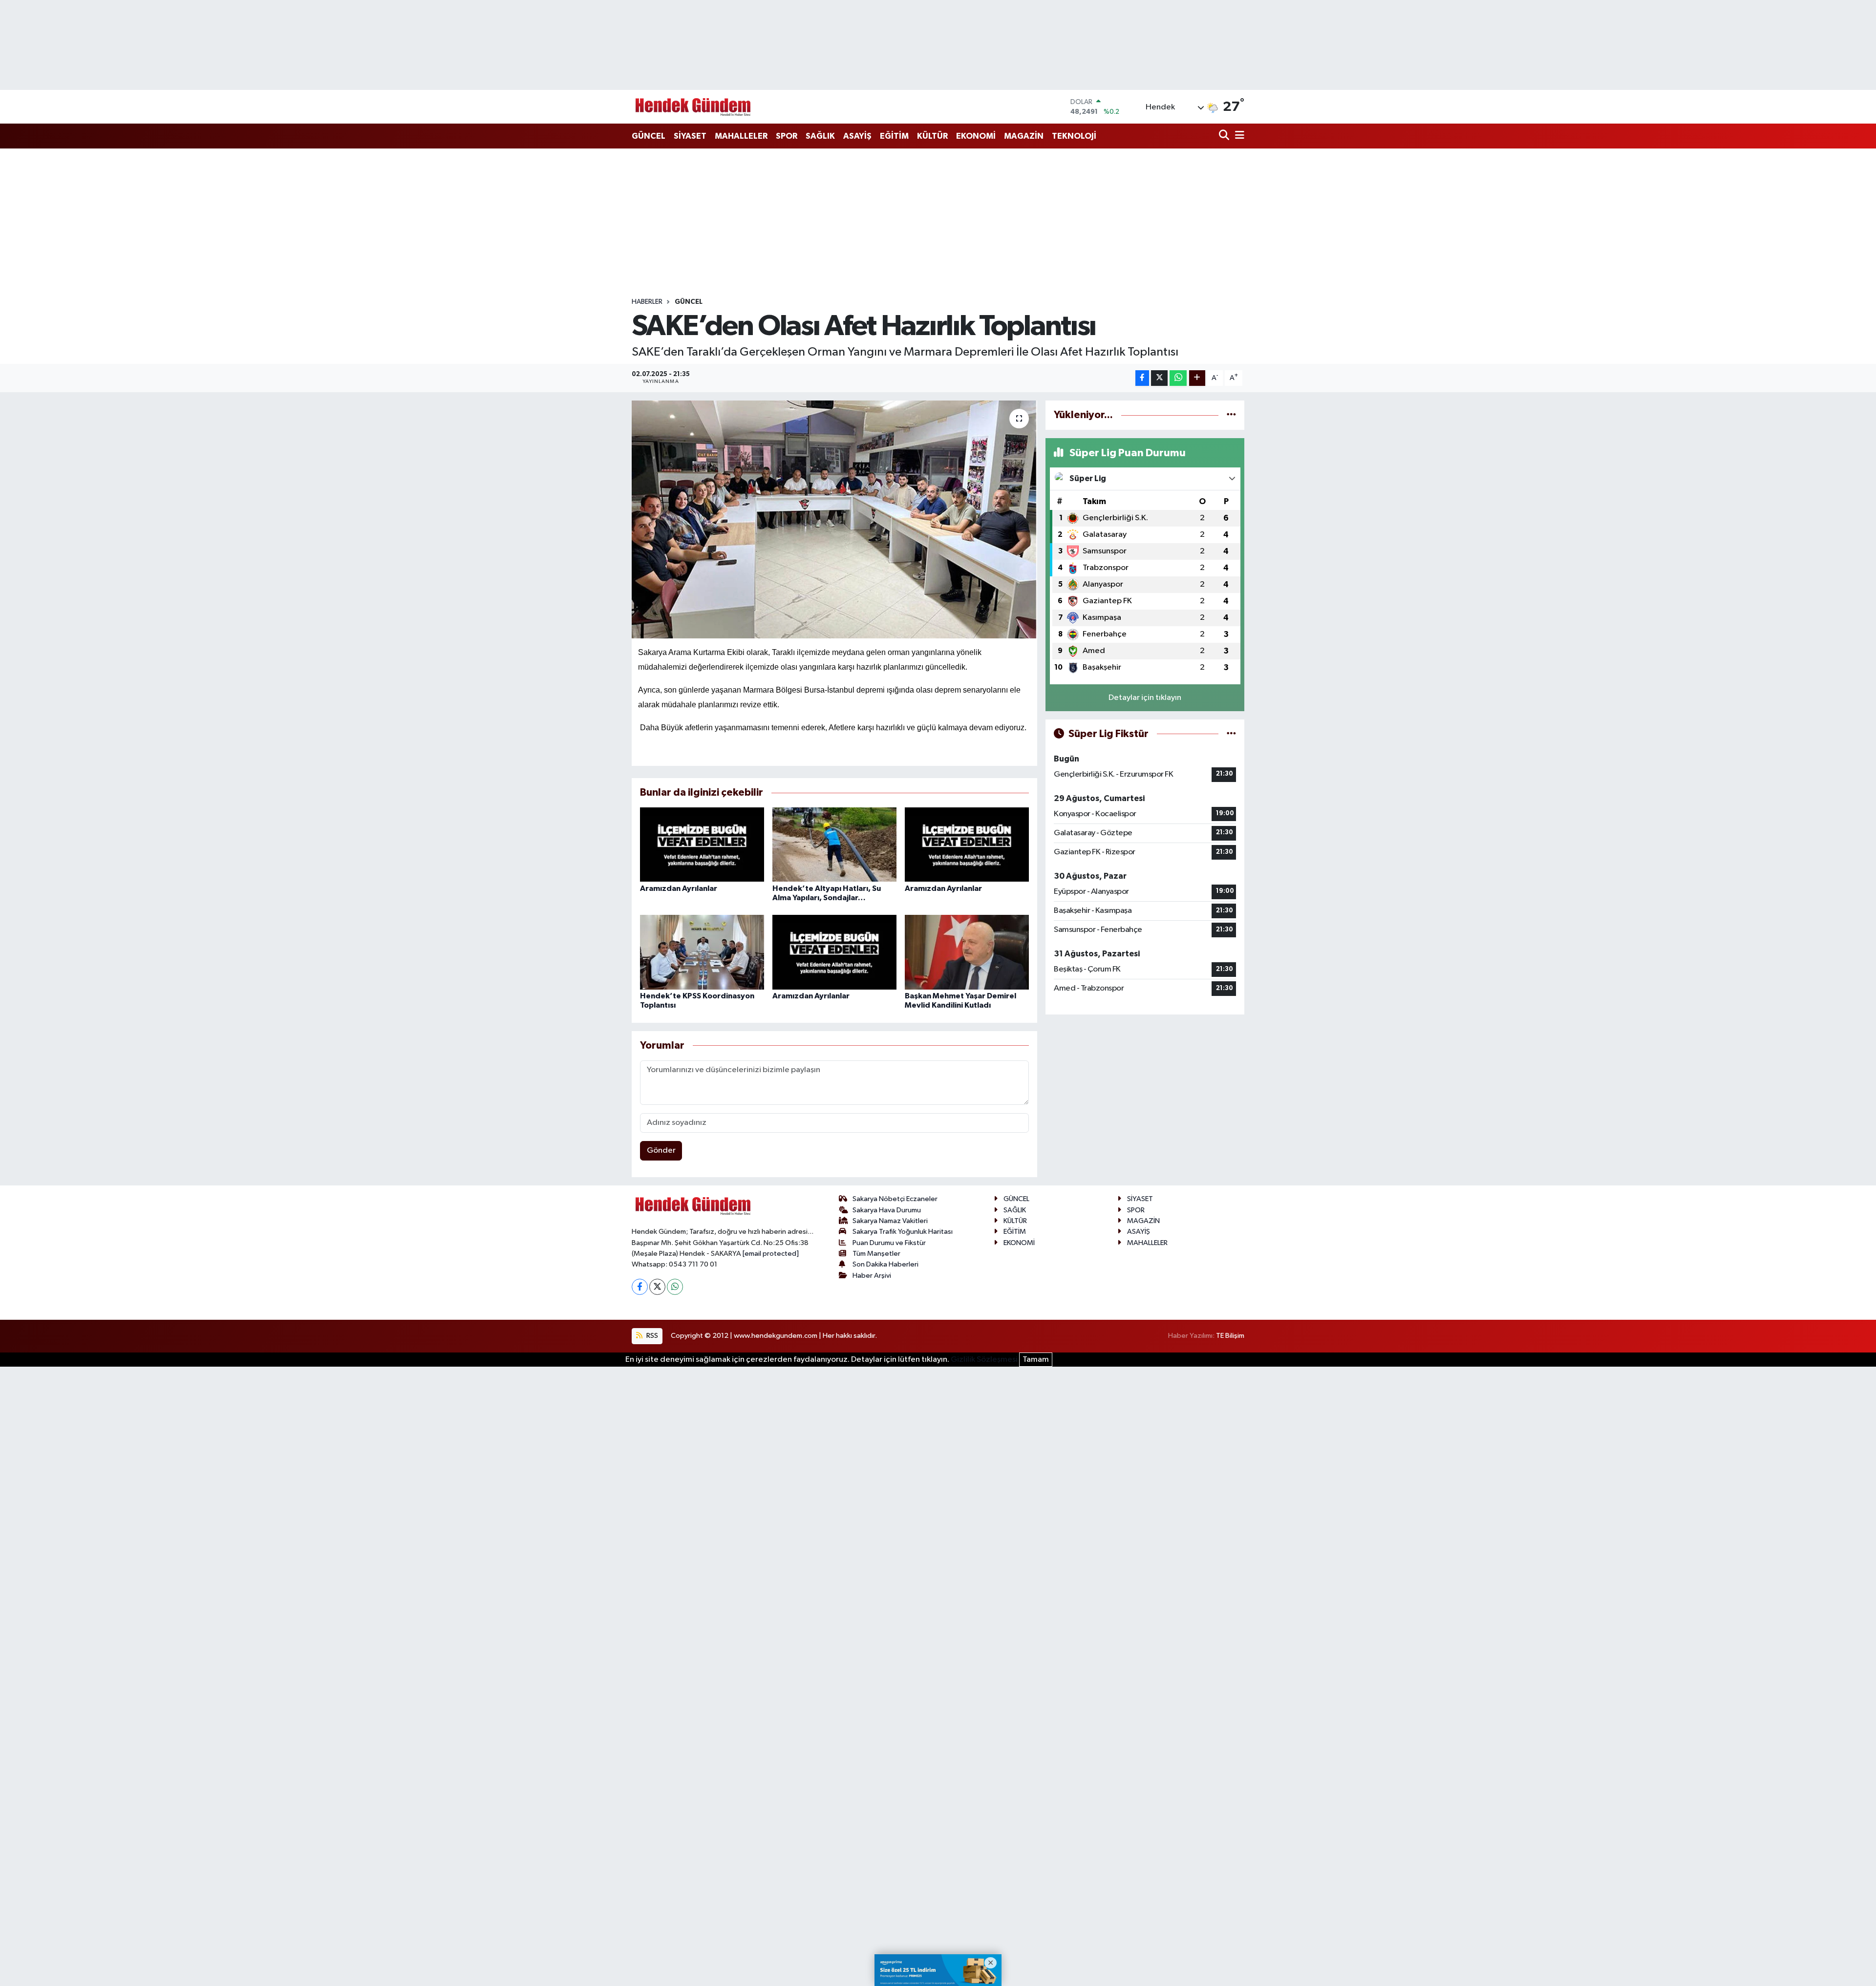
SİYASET (690, 136)
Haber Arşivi (872, 1276)
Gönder (661, 1151)
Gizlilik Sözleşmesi (984, 1360)
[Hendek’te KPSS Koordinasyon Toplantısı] (702, 952)
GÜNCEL (649, 136)
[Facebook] (640, 1287)
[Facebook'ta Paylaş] (1142, 378)
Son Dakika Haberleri (885, 1264)
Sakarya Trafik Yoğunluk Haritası (903, 1232)
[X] (657, 1287)
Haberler (647, 302)
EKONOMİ (976, 136)
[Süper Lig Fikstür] (1231, 734)
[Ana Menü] (1238, 136)
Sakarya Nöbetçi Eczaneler (895, 1199)
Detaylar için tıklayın (1145, 698)
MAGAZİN (1024, 136)
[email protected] (771, 1254)
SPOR (787, 136)
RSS (651, 1336)
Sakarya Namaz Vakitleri (890, 1221)
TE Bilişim (1230, 1336)
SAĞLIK (820, 136)
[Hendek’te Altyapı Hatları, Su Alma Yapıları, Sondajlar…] (834, 844)
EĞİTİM (894, 136)
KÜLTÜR (932, 136)
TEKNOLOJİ (1074, 136)
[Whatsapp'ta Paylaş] (1178, 378)
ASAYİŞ (857, 136)
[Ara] (1225, 136)
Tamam (1036, 1360)
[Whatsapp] (675, 1287)
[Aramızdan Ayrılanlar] (702, 844)
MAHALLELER (741, 136)
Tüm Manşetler (876, 1254)
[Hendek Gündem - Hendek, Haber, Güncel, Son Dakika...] (693, 107)
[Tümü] (1231, 415)
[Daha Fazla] (1197, 378)
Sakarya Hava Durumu (887, 1210)
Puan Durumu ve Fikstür (889, 1243)
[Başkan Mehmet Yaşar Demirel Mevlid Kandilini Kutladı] (967, 952)
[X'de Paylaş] (1159, 378)
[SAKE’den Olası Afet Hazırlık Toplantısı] (835, 519)
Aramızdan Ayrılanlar (679, 888)
